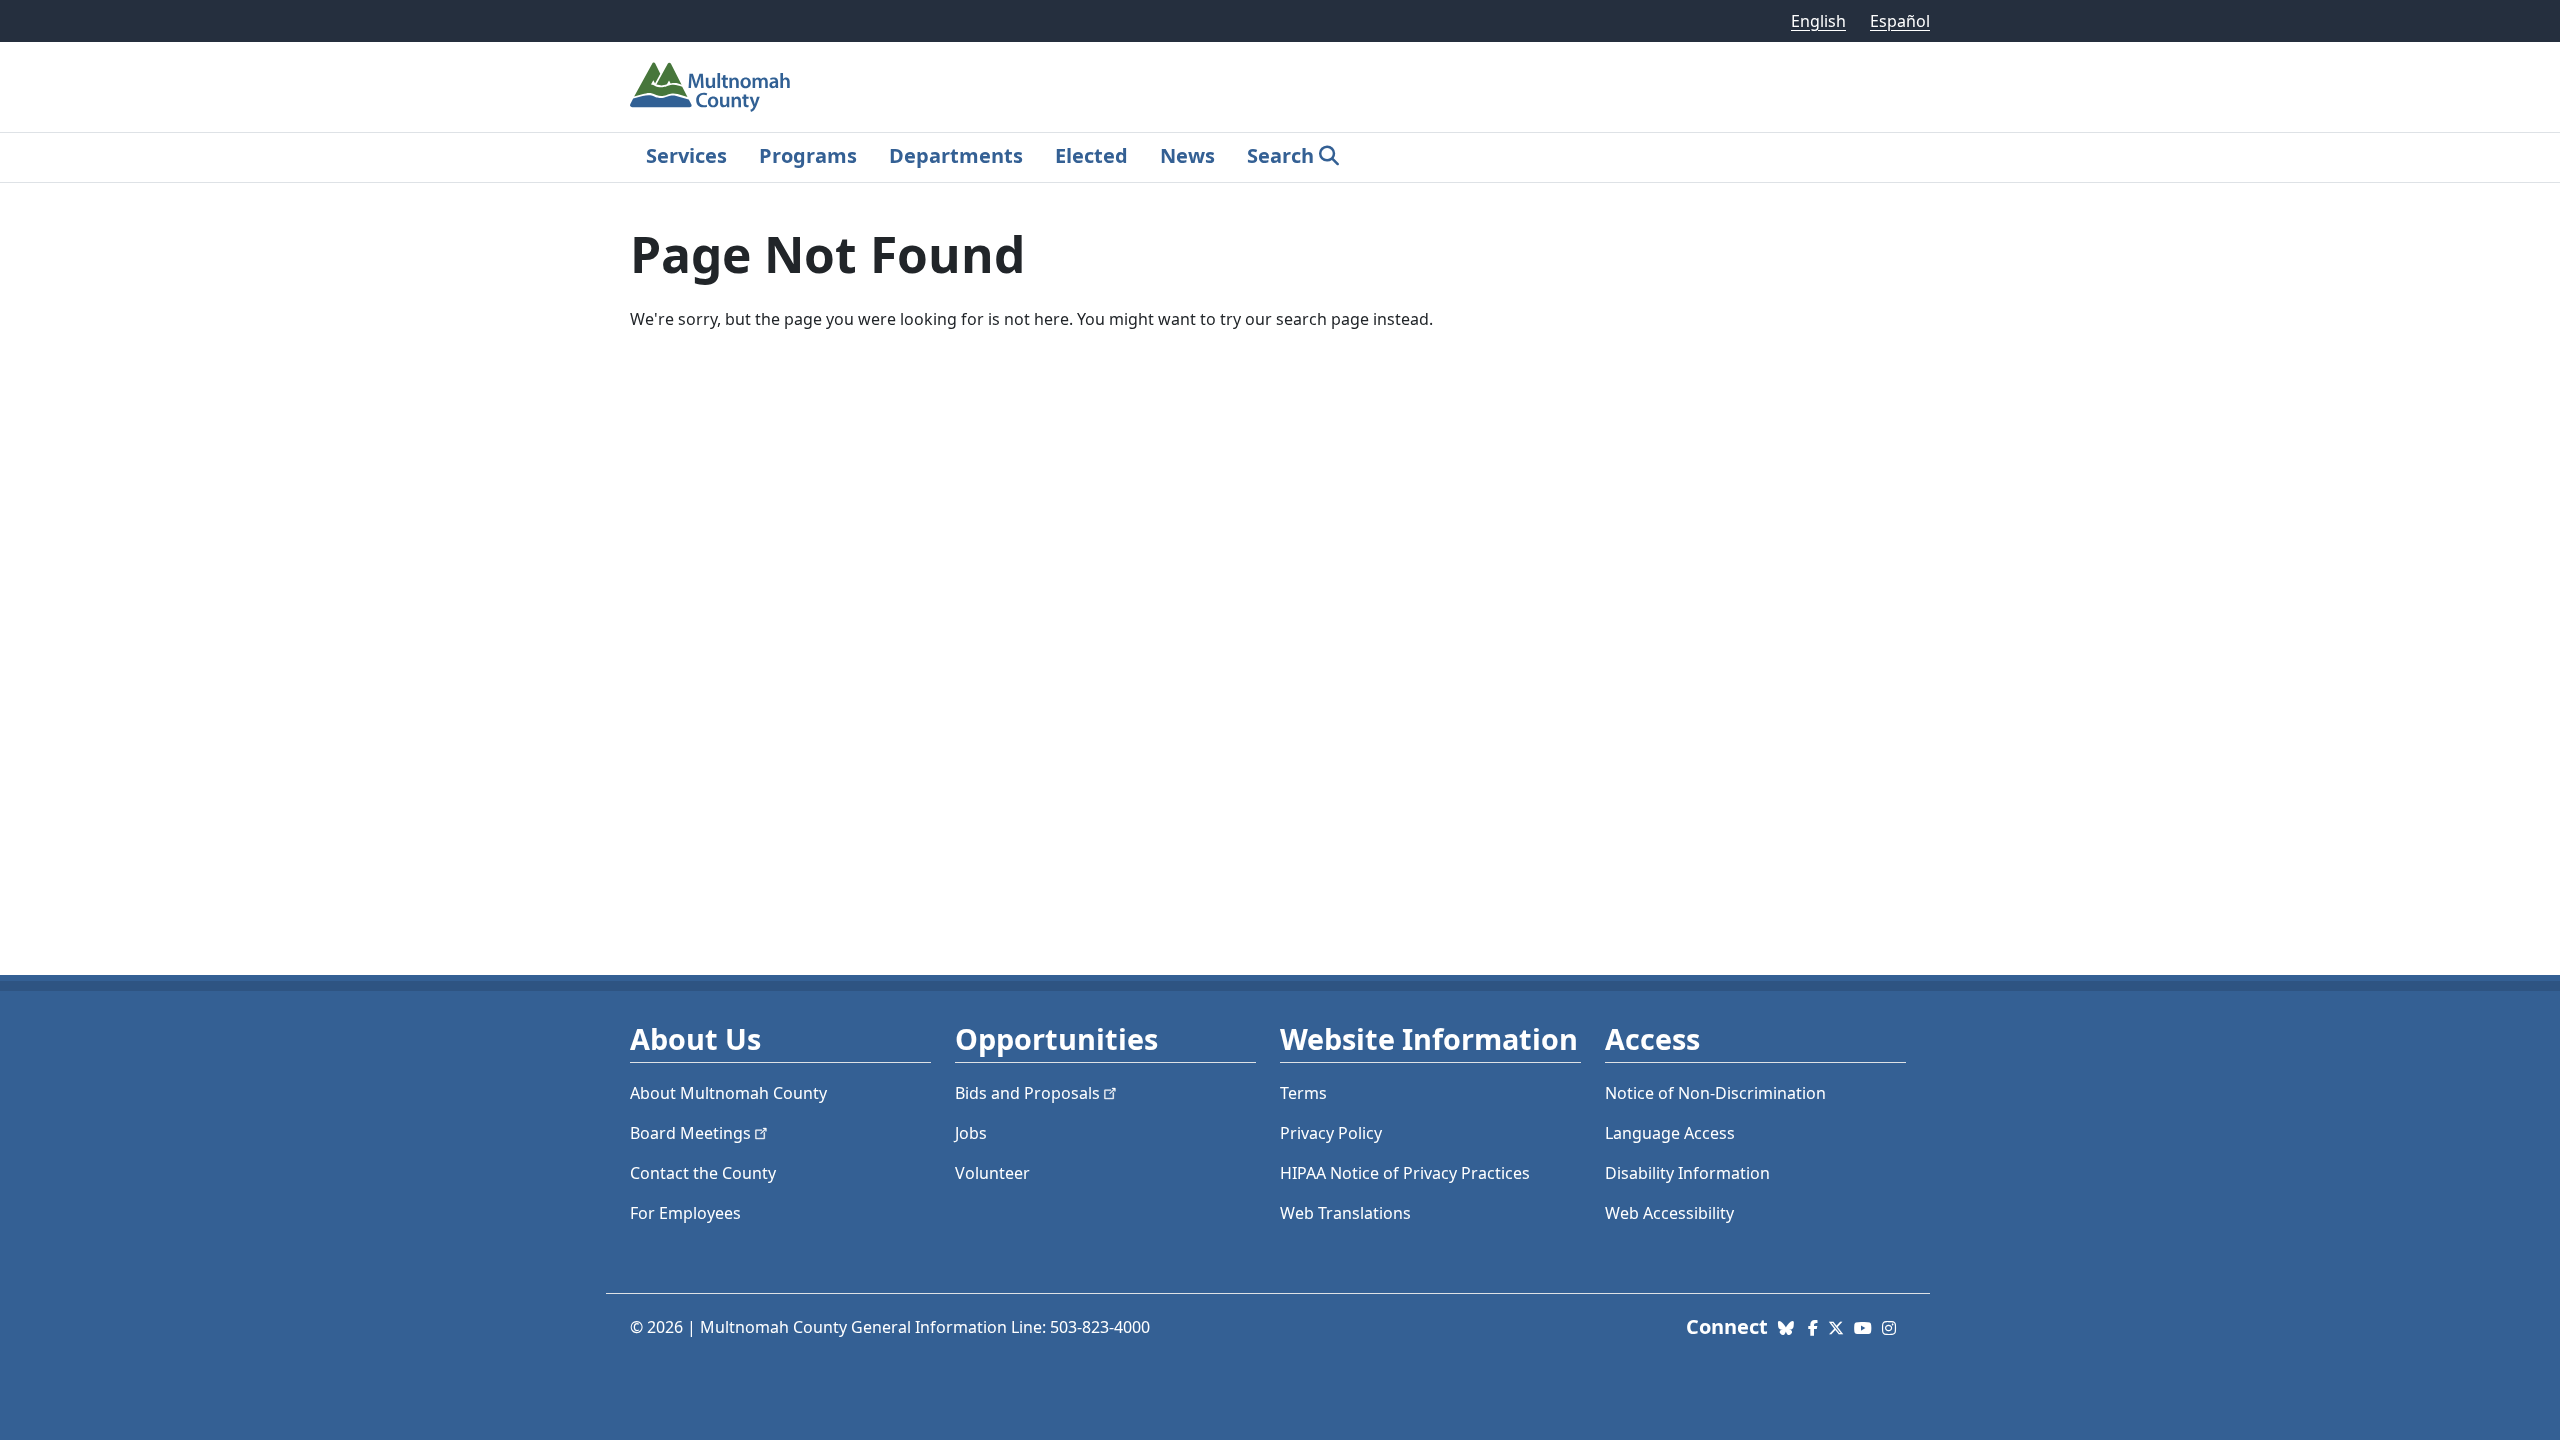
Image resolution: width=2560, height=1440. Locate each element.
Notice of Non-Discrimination (1715, 1093)
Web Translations (1345, 1213)
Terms (1303, 1093)
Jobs (971, 1133)
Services (686, 155)
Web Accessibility (1669, 1213)
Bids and (1027, 1093)
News (1187, 155)
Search (1280, 155)
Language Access (1670, 1133)
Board (690, 1133)
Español (1900, 21)
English (1818, 21)
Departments (956, 155)
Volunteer (992, 1173)
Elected (1091, 155)
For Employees (685, 1213)
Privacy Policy (1331, 1133)
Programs (808, 155)
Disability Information (1687, 1173)
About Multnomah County (728, 1093)
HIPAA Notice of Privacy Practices (1405, 1173)
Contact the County (703, 1173)
